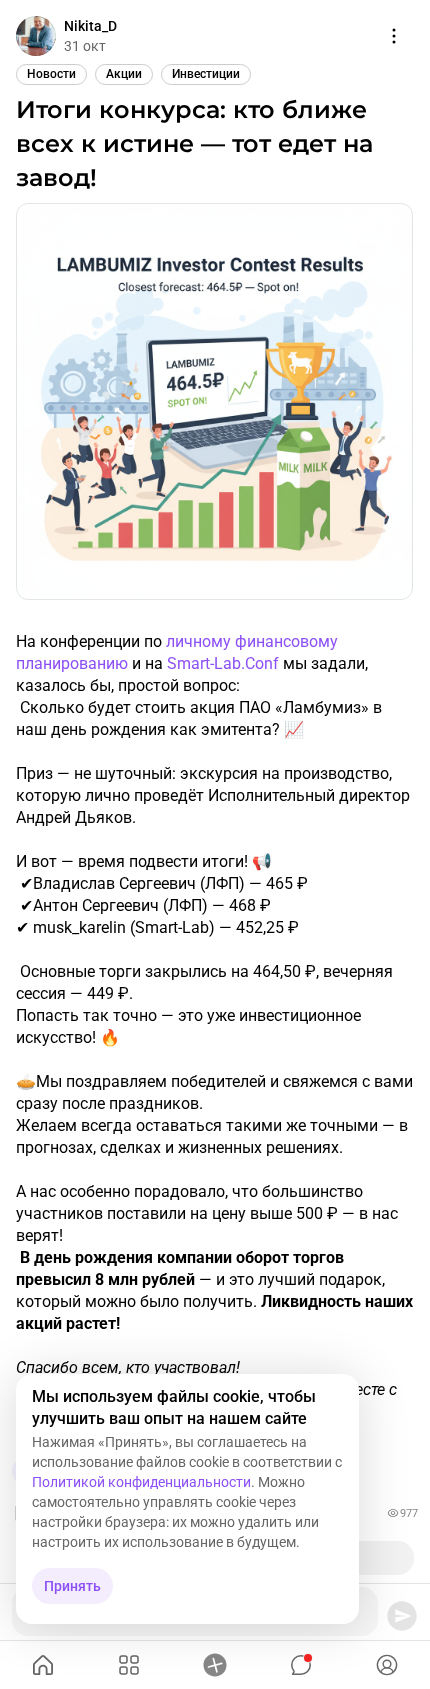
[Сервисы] (129, 1665)
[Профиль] (387, 1665)
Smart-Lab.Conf (223, 663)
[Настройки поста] (394, 36)
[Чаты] (301, 1665)
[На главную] (43, 1665)
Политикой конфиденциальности (141, 1482)
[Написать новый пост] (215, 1665)
